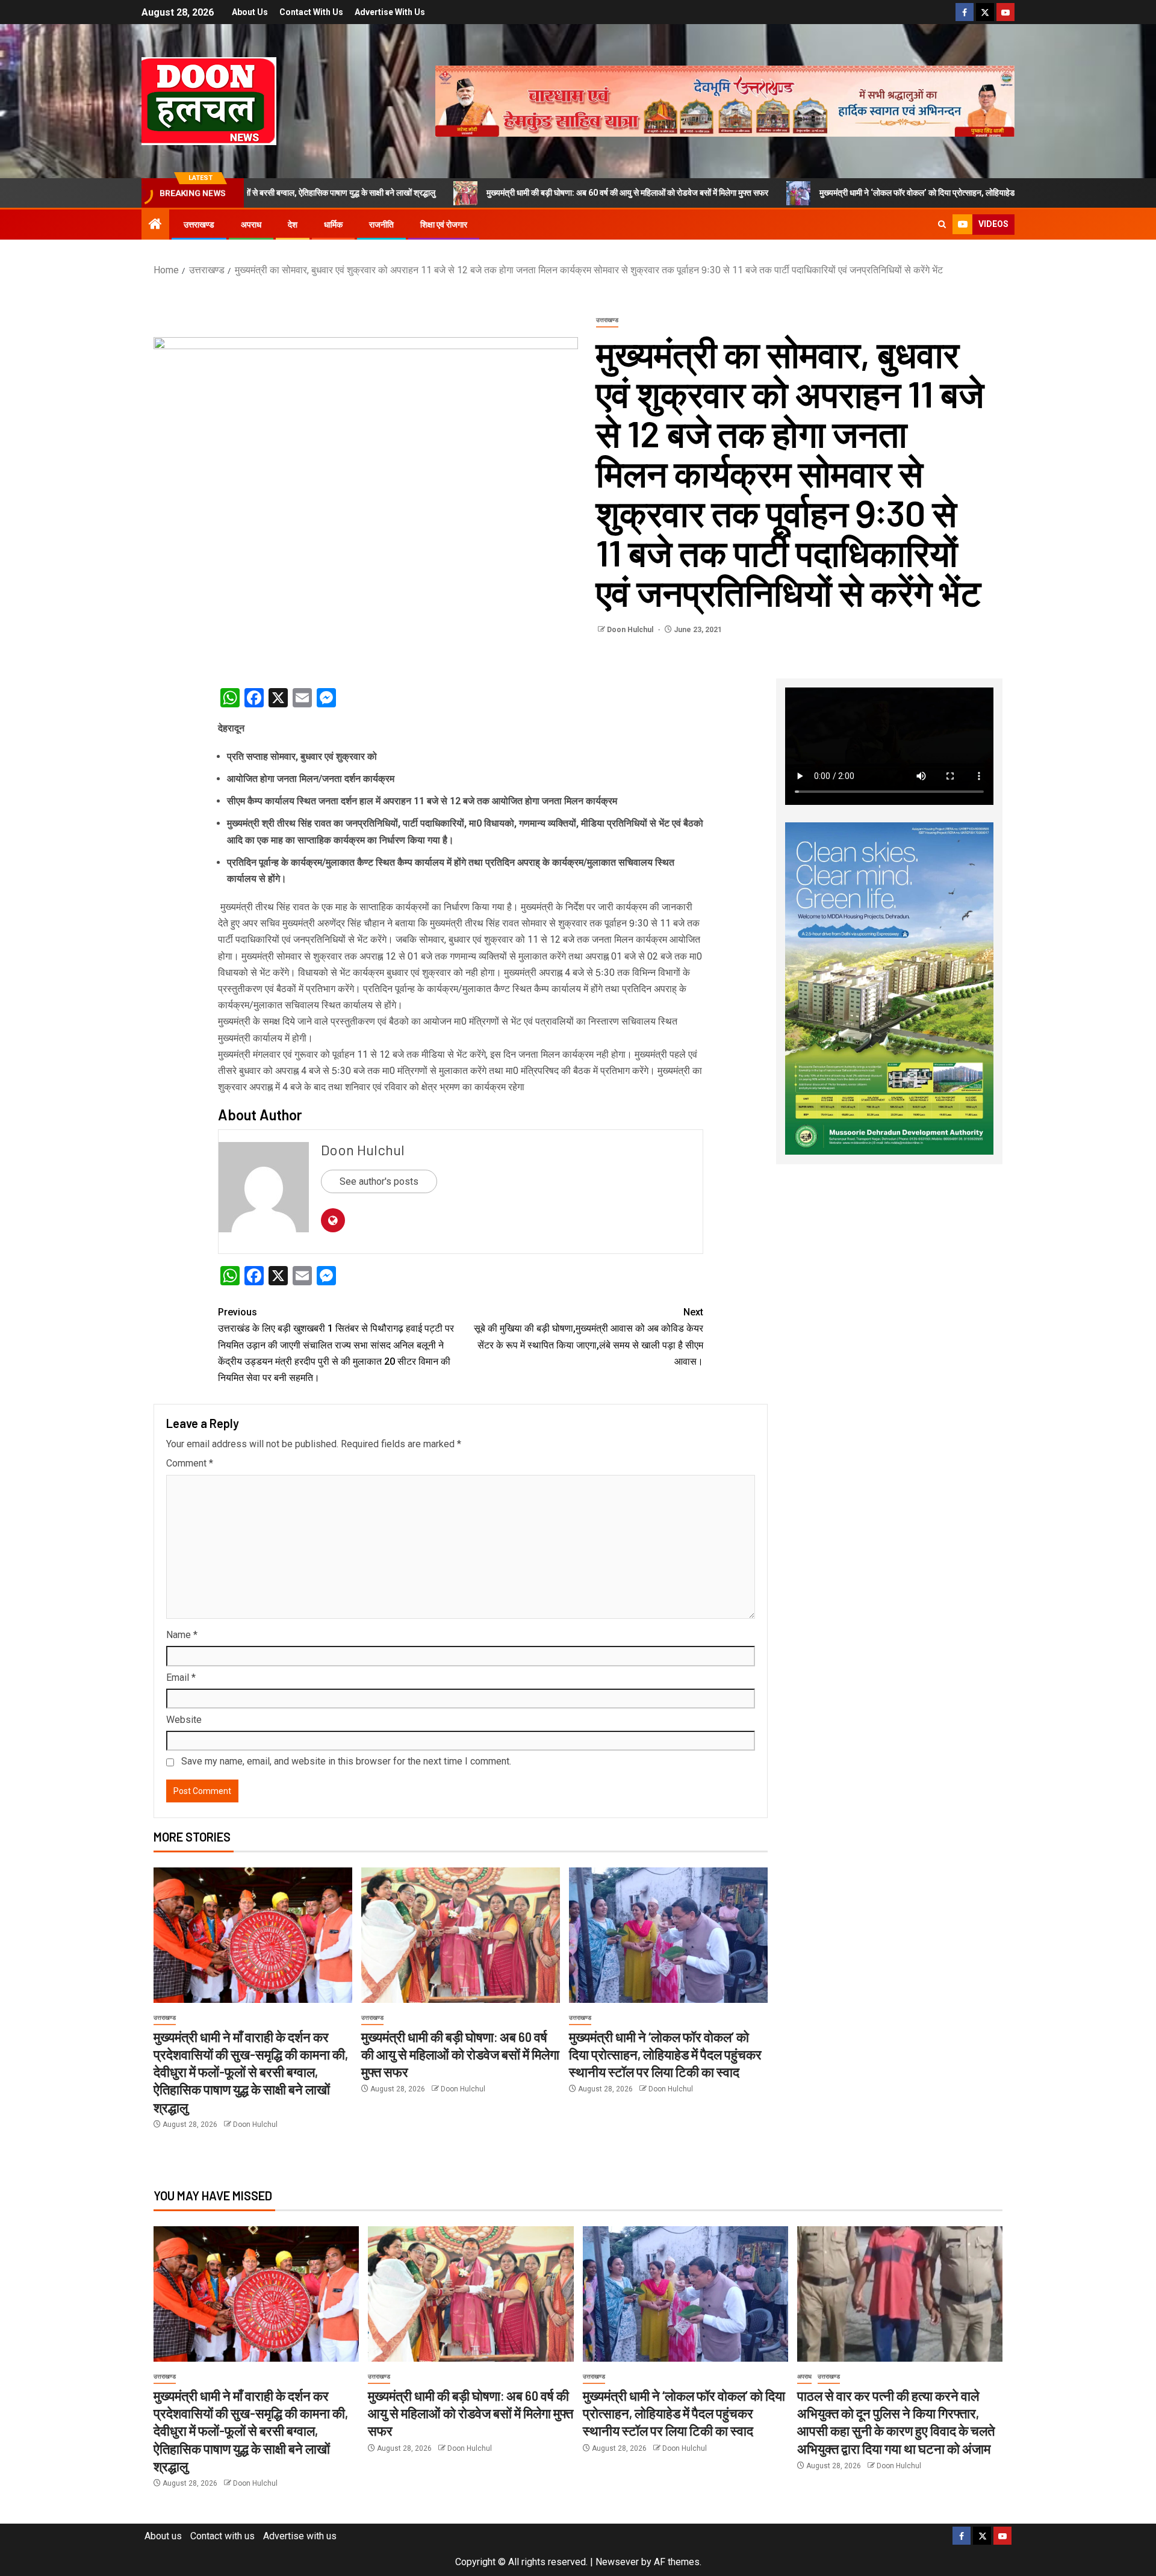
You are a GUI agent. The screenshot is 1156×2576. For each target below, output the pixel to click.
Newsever (617, 2562)
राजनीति (381, 225)
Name (182, 1635)
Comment (190, 1463)
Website (184, 1720)
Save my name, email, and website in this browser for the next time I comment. (346, 1761)
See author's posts (379, 1181)
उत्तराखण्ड (199, 225)
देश (293, 225)
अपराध (251, 225)
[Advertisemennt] (725, 100)
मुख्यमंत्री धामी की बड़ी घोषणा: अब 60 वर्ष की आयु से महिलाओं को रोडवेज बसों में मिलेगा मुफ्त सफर (486, 193)
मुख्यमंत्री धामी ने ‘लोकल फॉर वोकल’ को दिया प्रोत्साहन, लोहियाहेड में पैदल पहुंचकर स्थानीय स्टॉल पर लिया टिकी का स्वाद (854, 193)
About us (250, 12)
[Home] (155, 225)
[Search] (942, 225)
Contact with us (311, 12)
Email (181, 1678)
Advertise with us (390, 12)
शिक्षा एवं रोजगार (444, 225)
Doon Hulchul (631, 630)
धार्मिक (333, 225)
